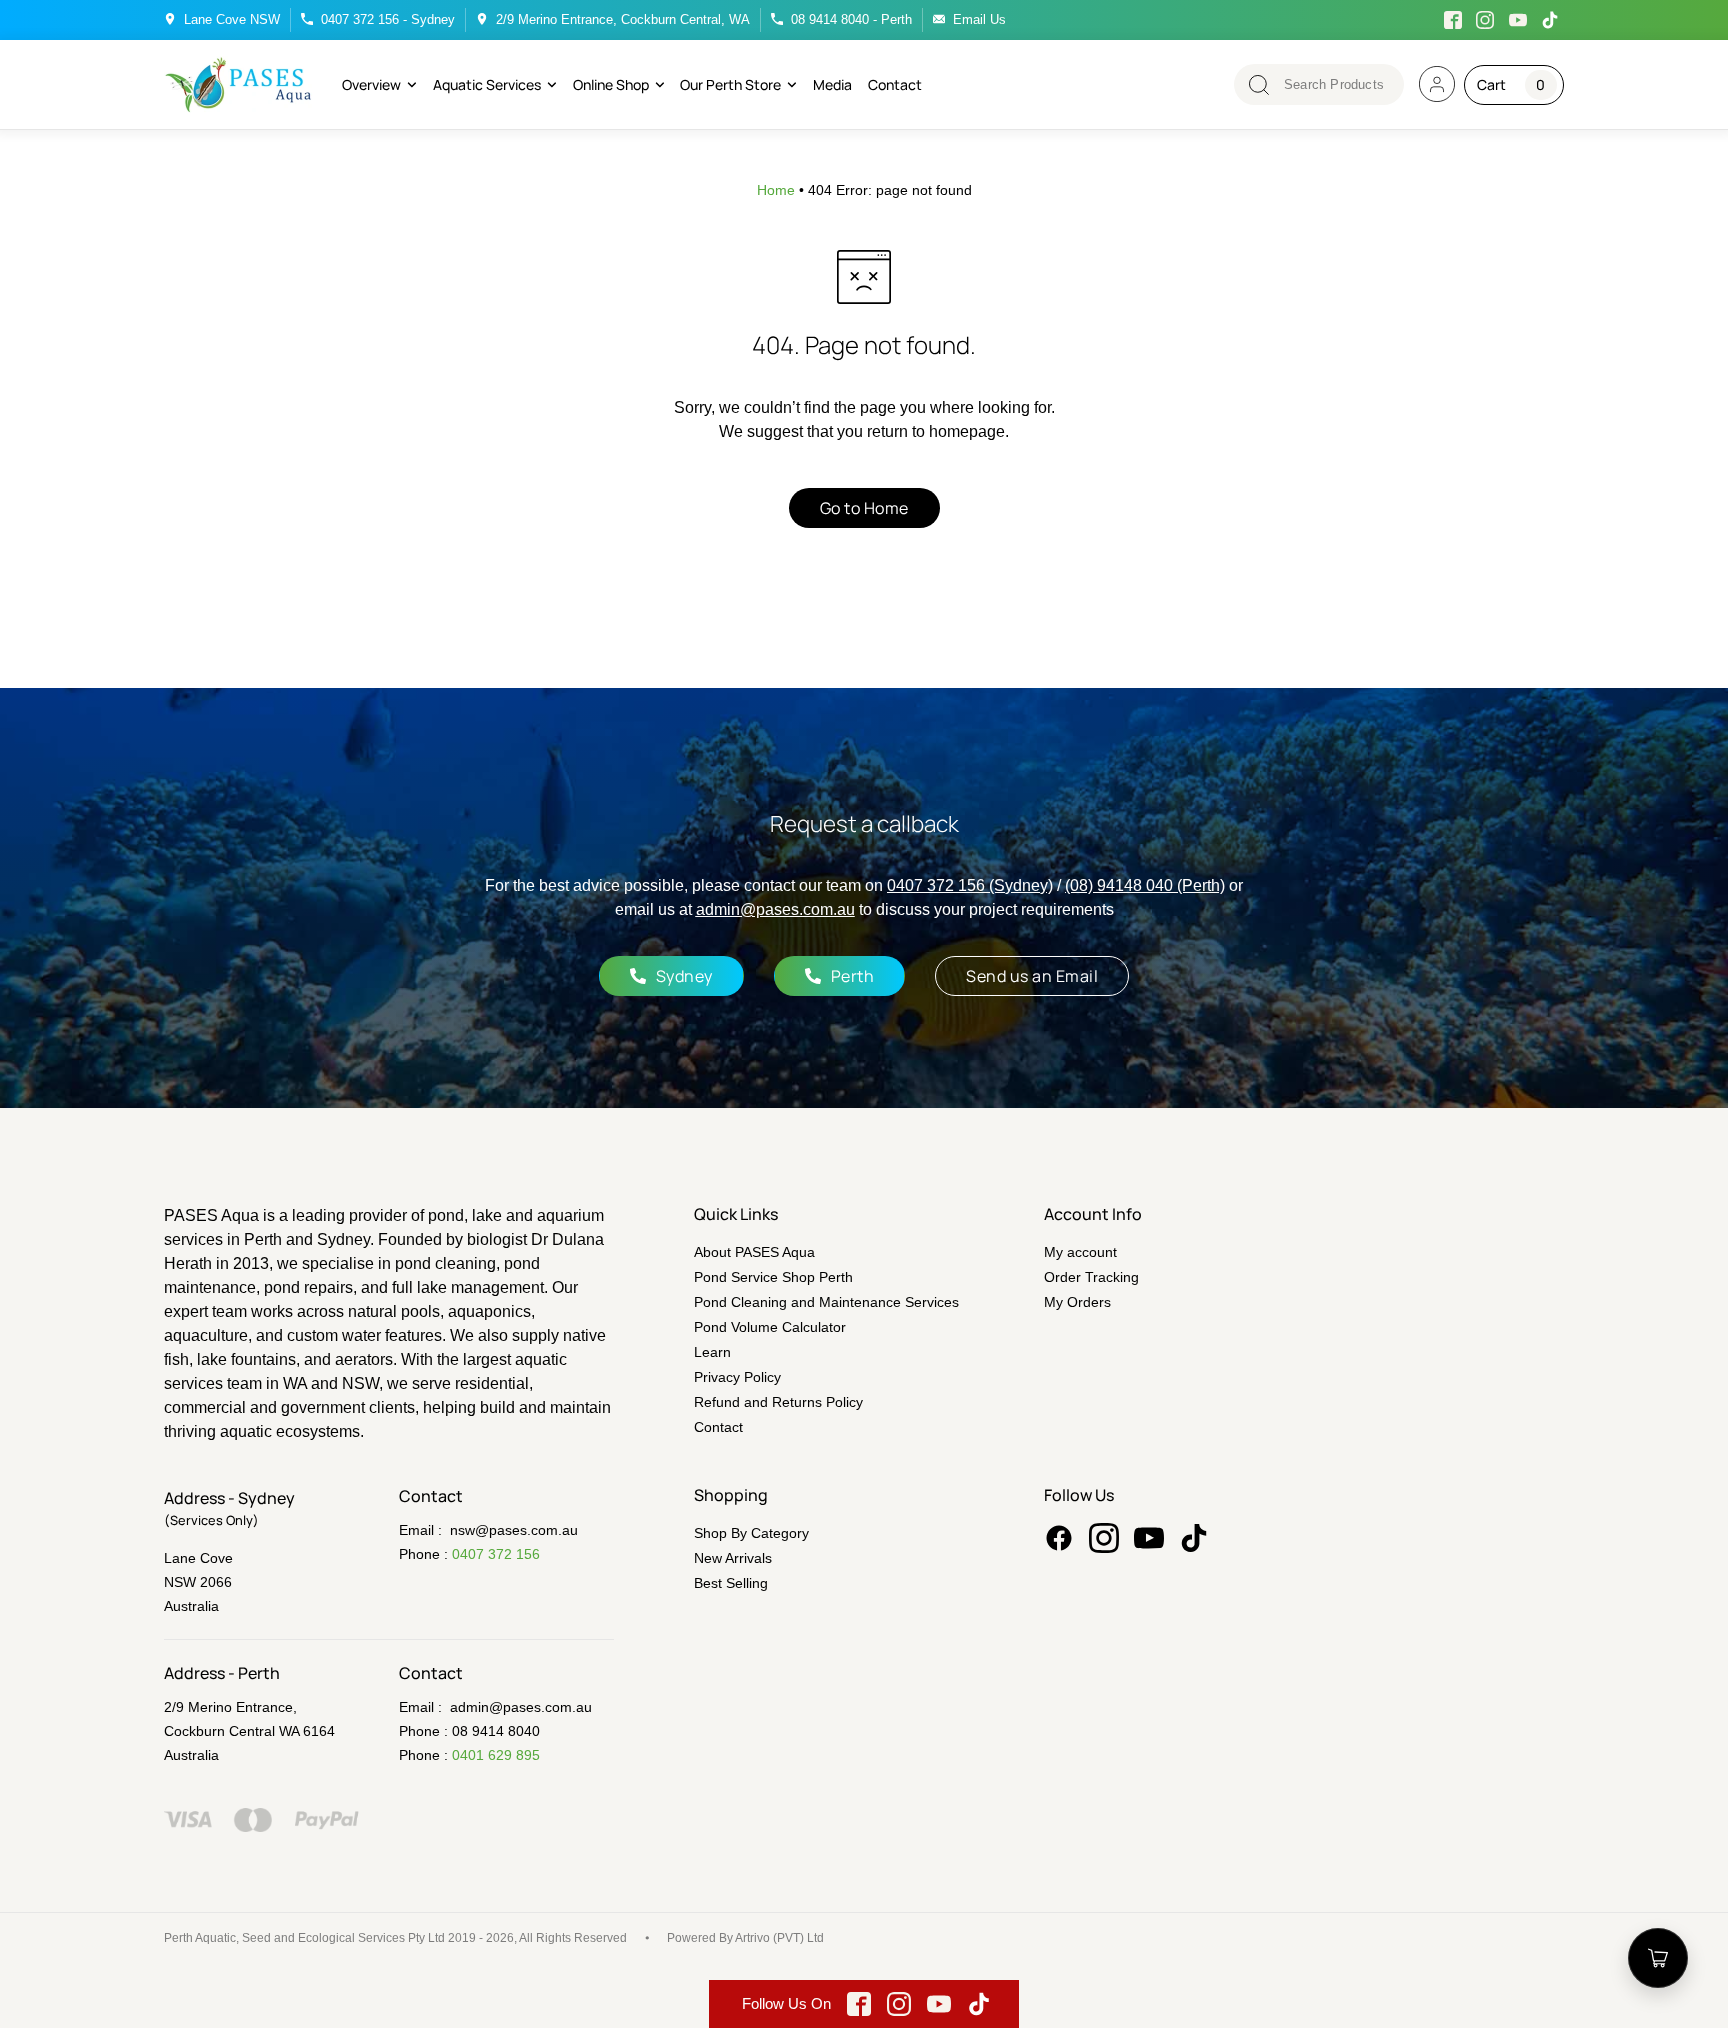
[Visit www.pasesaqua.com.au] (1437, 84)
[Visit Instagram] (1486, 20)
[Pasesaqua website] (239, 84)
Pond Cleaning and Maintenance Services (826, 1302)
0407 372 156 (496, 1554)
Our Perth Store (730, 84)
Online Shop (611, 84)
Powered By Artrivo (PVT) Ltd (745, 1938)
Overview (371, 84)
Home (776, 190)
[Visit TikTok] (1551, 20)
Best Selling (731, 1583)
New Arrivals (733, 1558)
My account (1080, 1252)
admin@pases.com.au (775, 909)
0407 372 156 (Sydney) (970, 885)
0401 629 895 (496, 1755)
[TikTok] (1194, 1538)
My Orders (1077, 1302)
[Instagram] (1104, 1538)
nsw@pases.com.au (514, 1530)
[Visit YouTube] (1518, 20)
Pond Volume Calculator (770, 1327)
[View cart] (1658, 1958)
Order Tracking (1091, 1277)
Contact (895, 84)
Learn (712, 1352)
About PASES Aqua (754, 1252)
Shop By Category (751, 1533)
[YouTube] (1149, 1538)
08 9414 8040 (496, 1731)
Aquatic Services (487, 84)
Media (832, 84)
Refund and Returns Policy (778, 1402)
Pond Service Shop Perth (773, 1277)
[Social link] (1059, 1538)
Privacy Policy (737, 1377)
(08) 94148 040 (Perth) (1145, 885)
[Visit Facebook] (1453, 20)
